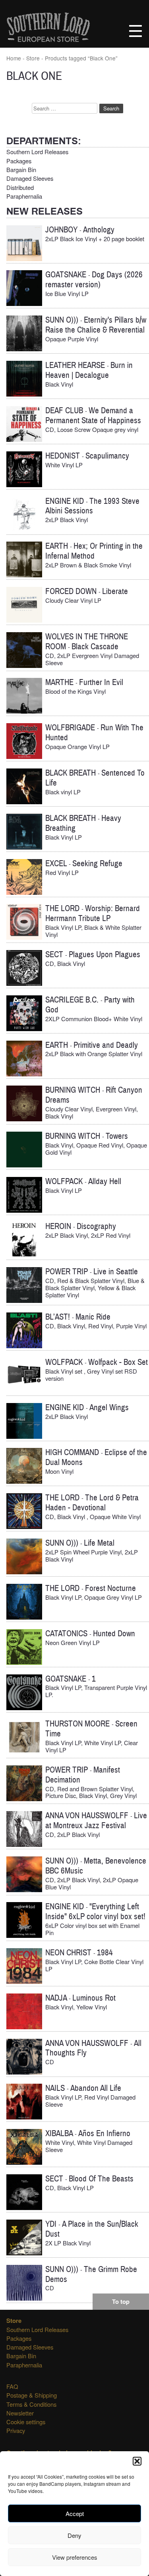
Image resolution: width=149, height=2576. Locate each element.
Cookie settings (26, 2422)
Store (33, 58)
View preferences (75, 2557)
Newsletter (20, 2413)
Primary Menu (135, 31)
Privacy (16, 2430)
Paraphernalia (24, 196)
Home (14, 58)
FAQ (12, 2386)
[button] (137, 2461)
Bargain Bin (21, 169)
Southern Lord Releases (37, 152)
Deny (74, 2535)
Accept (75, 2513)
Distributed (20, 187)
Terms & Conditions (31, 2404)
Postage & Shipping (32, 2395)
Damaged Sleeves (30, 178)
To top (121, 2301)
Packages (19, 161)
